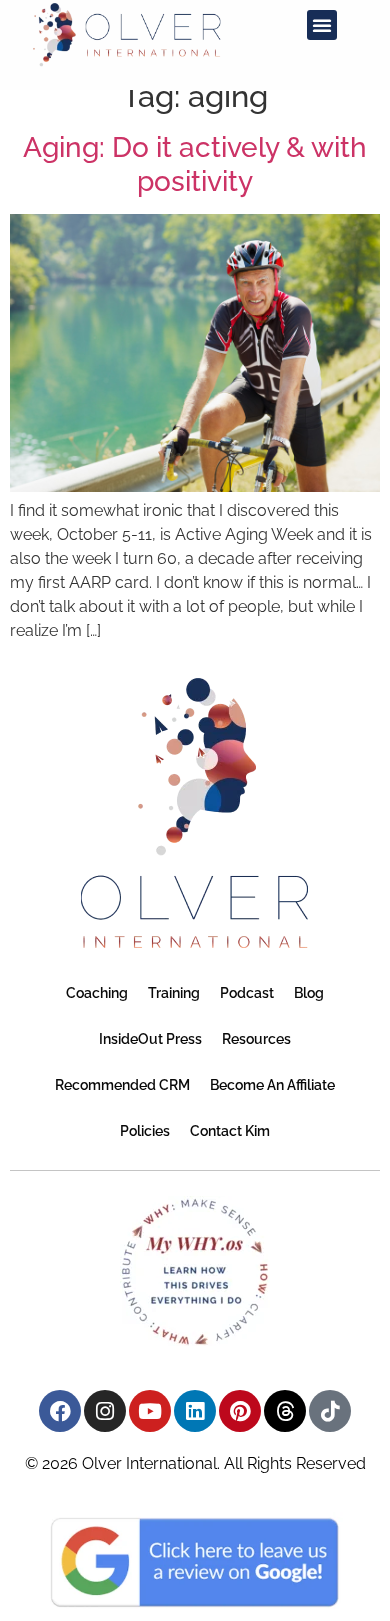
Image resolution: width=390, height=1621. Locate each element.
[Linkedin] (195, 1411)
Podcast (247, 993)
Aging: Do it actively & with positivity (195, 164)
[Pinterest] (240, 1411)
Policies (145, 1131)
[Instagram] (105, 1411)
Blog (309, 993)
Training (174, 993)
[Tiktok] (330, 1411)
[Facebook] (60, 1411)
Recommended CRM (122, 1085)
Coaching (97, 993)
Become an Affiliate (272, 1085)
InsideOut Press (150, 1039)
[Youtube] (150, 1411)
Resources (256, 1039)
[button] (322, 25)
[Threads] (285, 1411)
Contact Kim (230, 1131)
